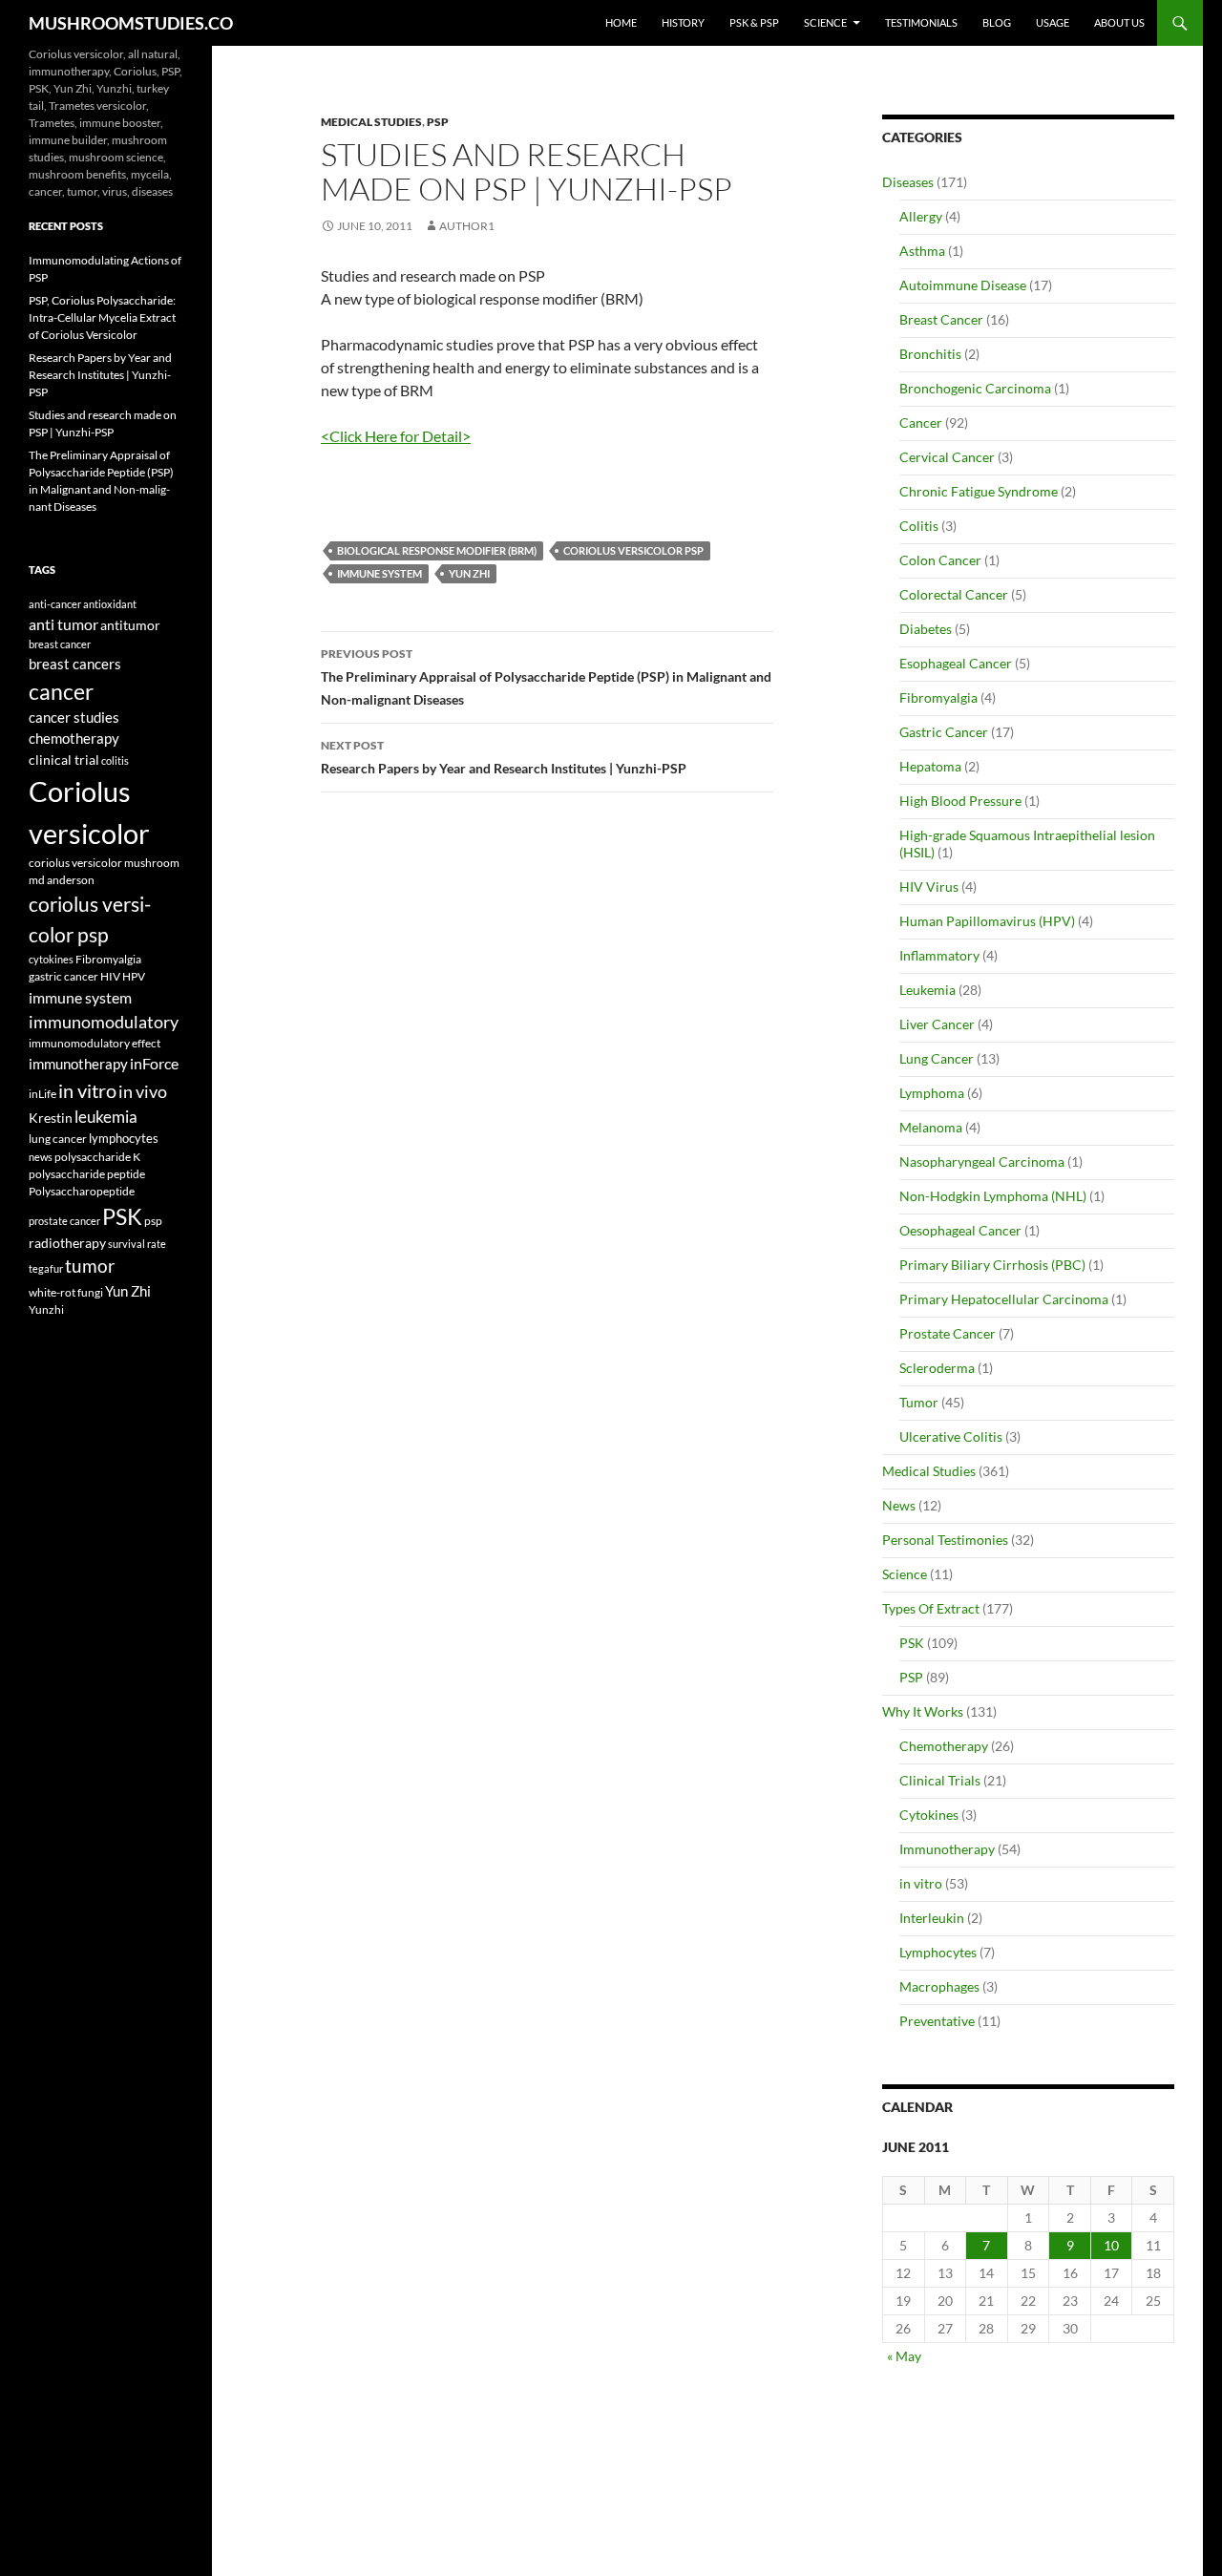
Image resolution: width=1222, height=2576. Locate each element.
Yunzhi (46, 1309)
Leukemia (927, 990)
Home (621, 22)
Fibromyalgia (938, 697)
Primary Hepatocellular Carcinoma (1004, 1299)
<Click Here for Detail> (396, 436)
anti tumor (63, 624)
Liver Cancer (937, 1024)
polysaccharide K (97, 1156)
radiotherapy (67, 1243)
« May (904, 2356)
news (41, 1157)
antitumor (130, 625)
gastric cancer (63, 976)
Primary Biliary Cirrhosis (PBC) (992, 1265)
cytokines (51, 959)
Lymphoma (932, 1093)
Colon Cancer (940, 560)
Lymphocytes (938, 1952)
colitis (115, 760)
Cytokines (929, 1815)
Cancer (921, 422)
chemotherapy (74, 739)
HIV (110, 976)
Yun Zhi (469, 573)
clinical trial (64, 760)
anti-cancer (55, 604)
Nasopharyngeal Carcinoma (982, 1161)
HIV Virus (929, 887)
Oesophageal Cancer (960, 1230)
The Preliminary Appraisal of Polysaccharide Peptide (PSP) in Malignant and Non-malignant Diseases (546, 677)
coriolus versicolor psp (633, 550)
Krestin (51, 1118)
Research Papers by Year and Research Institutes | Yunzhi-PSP (504, 757)
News (899, 1505)
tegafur (46, 1268)
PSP (438, 122)
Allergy (921, 216)
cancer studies (74, 718)
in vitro (921, 1883)
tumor (90, 1266)
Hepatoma (930, 766)
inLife (42, 1093)
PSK (912, 1643)
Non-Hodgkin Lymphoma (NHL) (993, 1196)
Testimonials (921, 22)
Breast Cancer (941, 319)
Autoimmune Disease (963, 285)
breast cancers (75, 664)
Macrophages (939, 1986)
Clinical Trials (940, 1780)
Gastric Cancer (944, 732)
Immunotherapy (947, 1849)
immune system (379, 573)
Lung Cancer (937, 1058)
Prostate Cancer (948, 1333)
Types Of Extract (931, 1608)
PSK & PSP (754, 22)
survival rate (137, 1244)
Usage (1053, 22)
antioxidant (110, 604)
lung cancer (58, 1139)
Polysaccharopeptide (82, 1191)
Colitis (919, 526)
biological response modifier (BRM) (437, 550)
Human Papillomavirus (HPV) (987, 921)
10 (1111, 2245)
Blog (997, 22)
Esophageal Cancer (956, 663)
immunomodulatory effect (95, 1043)
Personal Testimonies (945, 1540)
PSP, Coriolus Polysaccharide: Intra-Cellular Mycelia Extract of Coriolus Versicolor (102, 317)
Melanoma (931, 1127)
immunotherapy (78, 1064)
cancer (61, 691)
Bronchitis (930, 354)
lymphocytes (124, 1138)
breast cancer (60, 644)
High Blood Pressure (960, 801)
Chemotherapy (944, 1746)
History (683, 22)
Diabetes (926, 629)
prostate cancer (64, 1221)
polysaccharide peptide (87, 1173)
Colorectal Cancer (954, 594)
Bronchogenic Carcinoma (975, 388)
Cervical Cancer (947, 457)
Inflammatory (939, 955)
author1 (467, 226)
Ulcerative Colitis (951, 1436)
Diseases (908, 182)
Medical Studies (371, 122)
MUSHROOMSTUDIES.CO (131, 23)
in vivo (143, 1092)
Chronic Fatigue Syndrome (979, 491)
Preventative (937, 2021)
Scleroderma (937, 1368)
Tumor (919, 1402)
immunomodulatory (104, 1022)
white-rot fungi (66, 1292)
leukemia (106, 1117)
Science (825, 22)
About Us (1119, 22)
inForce (154, 1063)
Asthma (922, 251)
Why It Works (923, 1711)
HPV (134, 976)
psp (153, 1221)
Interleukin (932, 1918)
